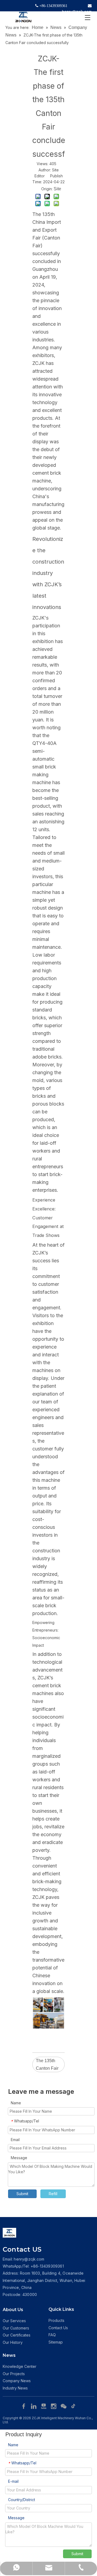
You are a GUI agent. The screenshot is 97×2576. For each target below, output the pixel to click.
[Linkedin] (34, 2406)
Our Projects (14, 2374)
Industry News (15, 2388)
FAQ (52, 2335)
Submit (22, 2194)
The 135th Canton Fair (47, 2064)
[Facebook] (24, 2406)
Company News (17, 2381)
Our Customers (16, 2328)
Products (56, 2320)
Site (57, 189)
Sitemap (56, 2342)
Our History (13, 2342)
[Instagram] (54, 2406)
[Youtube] (44, 2406)
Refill (53, 2194)
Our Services (14, 2321)
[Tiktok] (74, 2406)
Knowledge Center (20, 2366)
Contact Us (58, 2328)
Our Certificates (17, 2335)
